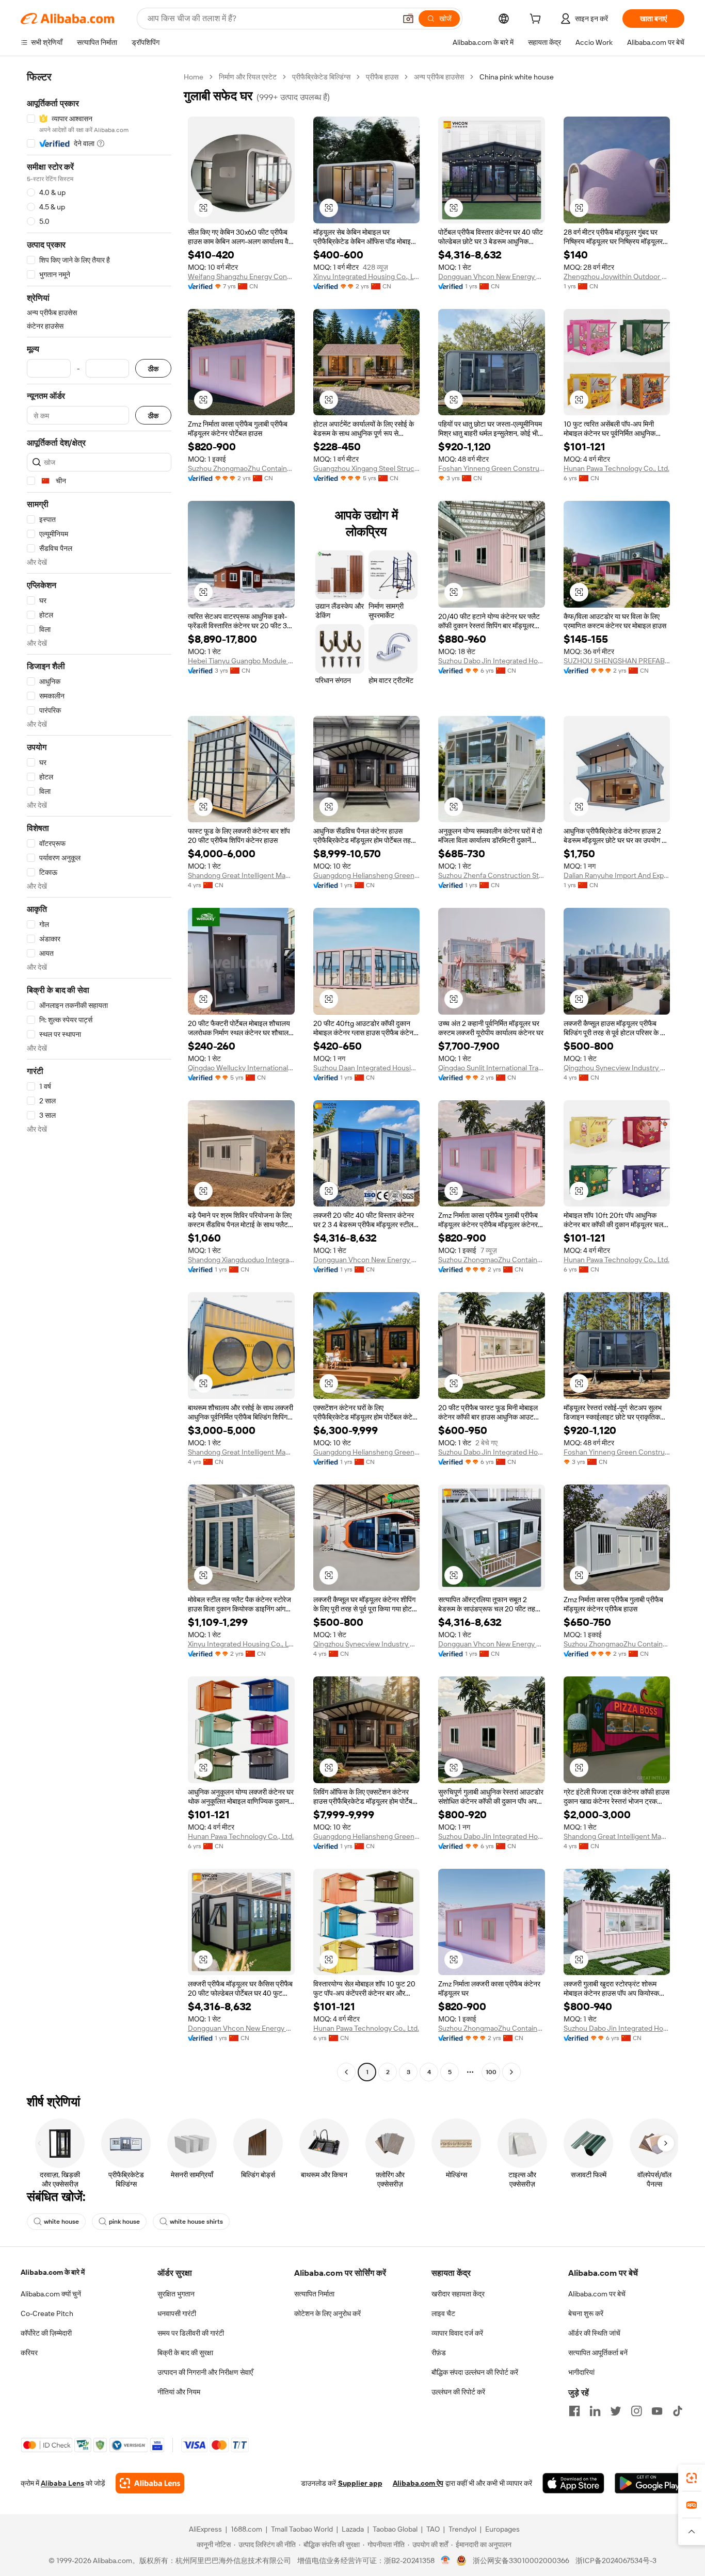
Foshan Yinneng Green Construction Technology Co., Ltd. (492, 468)
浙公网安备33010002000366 (521, 2561)
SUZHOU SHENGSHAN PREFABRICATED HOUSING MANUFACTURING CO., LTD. (617, 661)
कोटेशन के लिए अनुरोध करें (327, 2313)
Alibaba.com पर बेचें (597, 2294)
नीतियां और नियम (179, 2392)
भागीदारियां (581, 2372)
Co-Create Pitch (47, 2313)
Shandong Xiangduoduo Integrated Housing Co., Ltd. (241, 1260)
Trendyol (462, 2529)
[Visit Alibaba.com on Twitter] (616, 2411)
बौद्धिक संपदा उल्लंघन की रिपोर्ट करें (475, 2372)
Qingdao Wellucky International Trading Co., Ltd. (241, 1068)
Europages (502, 2529)
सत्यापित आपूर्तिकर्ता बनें (598, 2353)
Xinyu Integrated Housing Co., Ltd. (367, 276)
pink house (124, 2222)
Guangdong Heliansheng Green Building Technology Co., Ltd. (367, 875)
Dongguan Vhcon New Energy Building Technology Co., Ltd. (492, 276)
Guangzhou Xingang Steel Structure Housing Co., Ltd (367, 468)
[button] (408, 19)
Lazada (353, 2529)
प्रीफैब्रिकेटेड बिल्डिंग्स (321, 77)
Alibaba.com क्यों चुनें (51, 2294)
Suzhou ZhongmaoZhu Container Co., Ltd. (241, 468)
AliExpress (205, 2529)
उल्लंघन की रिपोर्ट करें (458, 2392)
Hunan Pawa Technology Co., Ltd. (616, 468)
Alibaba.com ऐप (418, 2483)
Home (194, 77)
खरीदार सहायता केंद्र (458, 2294)
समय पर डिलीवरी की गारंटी (191, 2333)
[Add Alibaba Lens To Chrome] (150, 2483)
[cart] (537, 20)
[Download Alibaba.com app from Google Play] (650, 2483)
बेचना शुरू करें (586, 2313)
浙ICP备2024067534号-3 (616, 2561)
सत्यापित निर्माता (314, 2294)
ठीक (153, 369)
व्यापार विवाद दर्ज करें (457, 2333)
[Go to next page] (511, 2072)
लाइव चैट (443, 2313)
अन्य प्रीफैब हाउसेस (439, 77)
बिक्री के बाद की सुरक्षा (185, 2353)
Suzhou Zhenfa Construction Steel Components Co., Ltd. (492, 875)
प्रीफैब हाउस (382, 77)
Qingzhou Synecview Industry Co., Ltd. (617, 1068)
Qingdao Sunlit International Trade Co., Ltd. (492, 1068)
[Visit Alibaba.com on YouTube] (657, 2411)
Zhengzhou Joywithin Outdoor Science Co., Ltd (617, 276)
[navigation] (99, 1076)
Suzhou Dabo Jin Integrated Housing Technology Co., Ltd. (492, 661)
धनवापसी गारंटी (177, 2313)
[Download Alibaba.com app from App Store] (573, 2483)
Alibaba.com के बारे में (53, 2272)
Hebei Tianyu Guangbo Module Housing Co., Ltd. (241, 661)
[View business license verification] (446, 2561)
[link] (692, 2478)
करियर (29, 2353)
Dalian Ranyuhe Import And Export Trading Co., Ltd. (617, 875)
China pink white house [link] (517, 77)
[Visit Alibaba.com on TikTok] (678, 2411)
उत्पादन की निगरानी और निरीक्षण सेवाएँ (205, 2372)
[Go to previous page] (346, 2072)
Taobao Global (395, 2529)
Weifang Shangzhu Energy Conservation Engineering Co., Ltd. (241, 276)
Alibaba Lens (62, 2483)
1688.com (246, 2529)
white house (61, 2222)
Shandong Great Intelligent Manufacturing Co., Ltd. (241, 875)
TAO (433, 2529)
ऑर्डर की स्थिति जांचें (594, 2333)
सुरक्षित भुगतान (176, 2294)
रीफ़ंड (439, 2353)
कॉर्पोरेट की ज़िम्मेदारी (46, 2333)
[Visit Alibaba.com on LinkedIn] (595, 2411)
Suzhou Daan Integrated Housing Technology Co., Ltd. (367, 1068)
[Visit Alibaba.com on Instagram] (636, 2411)
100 (491, 2072)
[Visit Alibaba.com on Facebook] (574, 2411)
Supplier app (360, 2483)
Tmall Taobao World (302, 2529)
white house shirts (196, 2222)
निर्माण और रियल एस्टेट (248, 77)
